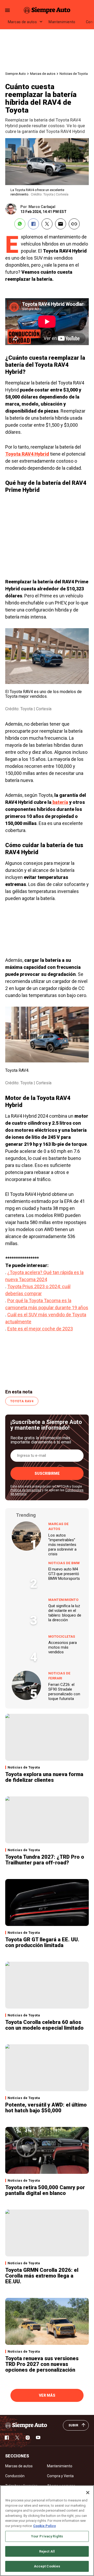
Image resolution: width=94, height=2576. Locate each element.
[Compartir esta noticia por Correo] (61, 224)
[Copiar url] (74, 224)
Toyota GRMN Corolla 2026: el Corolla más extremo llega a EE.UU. (42, 2276)
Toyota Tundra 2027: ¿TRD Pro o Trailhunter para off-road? (45, 1860)
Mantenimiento (62, 22)
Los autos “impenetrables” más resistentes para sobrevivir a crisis (62, 1545)
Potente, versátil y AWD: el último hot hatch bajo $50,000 (46, 2108)
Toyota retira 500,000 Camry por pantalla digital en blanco (45, 2190)
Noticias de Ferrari (59, 1676)
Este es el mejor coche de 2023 (40, 1329)
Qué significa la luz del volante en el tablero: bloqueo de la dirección (65, 1613)
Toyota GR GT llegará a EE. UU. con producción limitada (42, 1942)
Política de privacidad (26, 1490)
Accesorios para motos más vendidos (63, 1647)
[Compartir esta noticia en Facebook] (33, 224)
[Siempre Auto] (47, 10)
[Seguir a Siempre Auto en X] (17, 2438)
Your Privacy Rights (47, 2536)
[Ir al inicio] (26, 2425)
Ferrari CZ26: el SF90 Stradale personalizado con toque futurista (64, 1692)
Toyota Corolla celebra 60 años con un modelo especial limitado (44, 2025)
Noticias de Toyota (74, 74)
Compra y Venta (60, 2476)
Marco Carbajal (42, 207)
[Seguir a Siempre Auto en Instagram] (28, 2438)
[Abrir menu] (7, 10)
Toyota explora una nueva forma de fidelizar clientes (44, 1777)
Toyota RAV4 (22, 1401)
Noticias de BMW (64, 1563)
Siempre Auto (16, 74)
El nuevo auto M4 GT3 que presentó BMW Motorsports (64, 1574)
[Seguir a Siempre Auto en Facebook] (7, 2438)
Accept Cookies (47, 2566)
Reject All (47, 2551)
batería (60, 802)
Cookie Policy (45, 2526)
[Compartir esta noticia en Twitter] (47, 224)
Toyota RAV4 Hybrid (27, 454)
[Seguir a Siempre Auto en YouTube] (38, 2438)
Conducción (15, 2476)
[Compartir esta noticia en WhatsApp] (20, 224)
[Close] (88, 2493)
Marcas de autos (22, 22)
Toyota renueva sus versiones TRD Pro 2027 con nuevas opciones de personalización (42, 2364)
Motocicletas (62, 1636)
